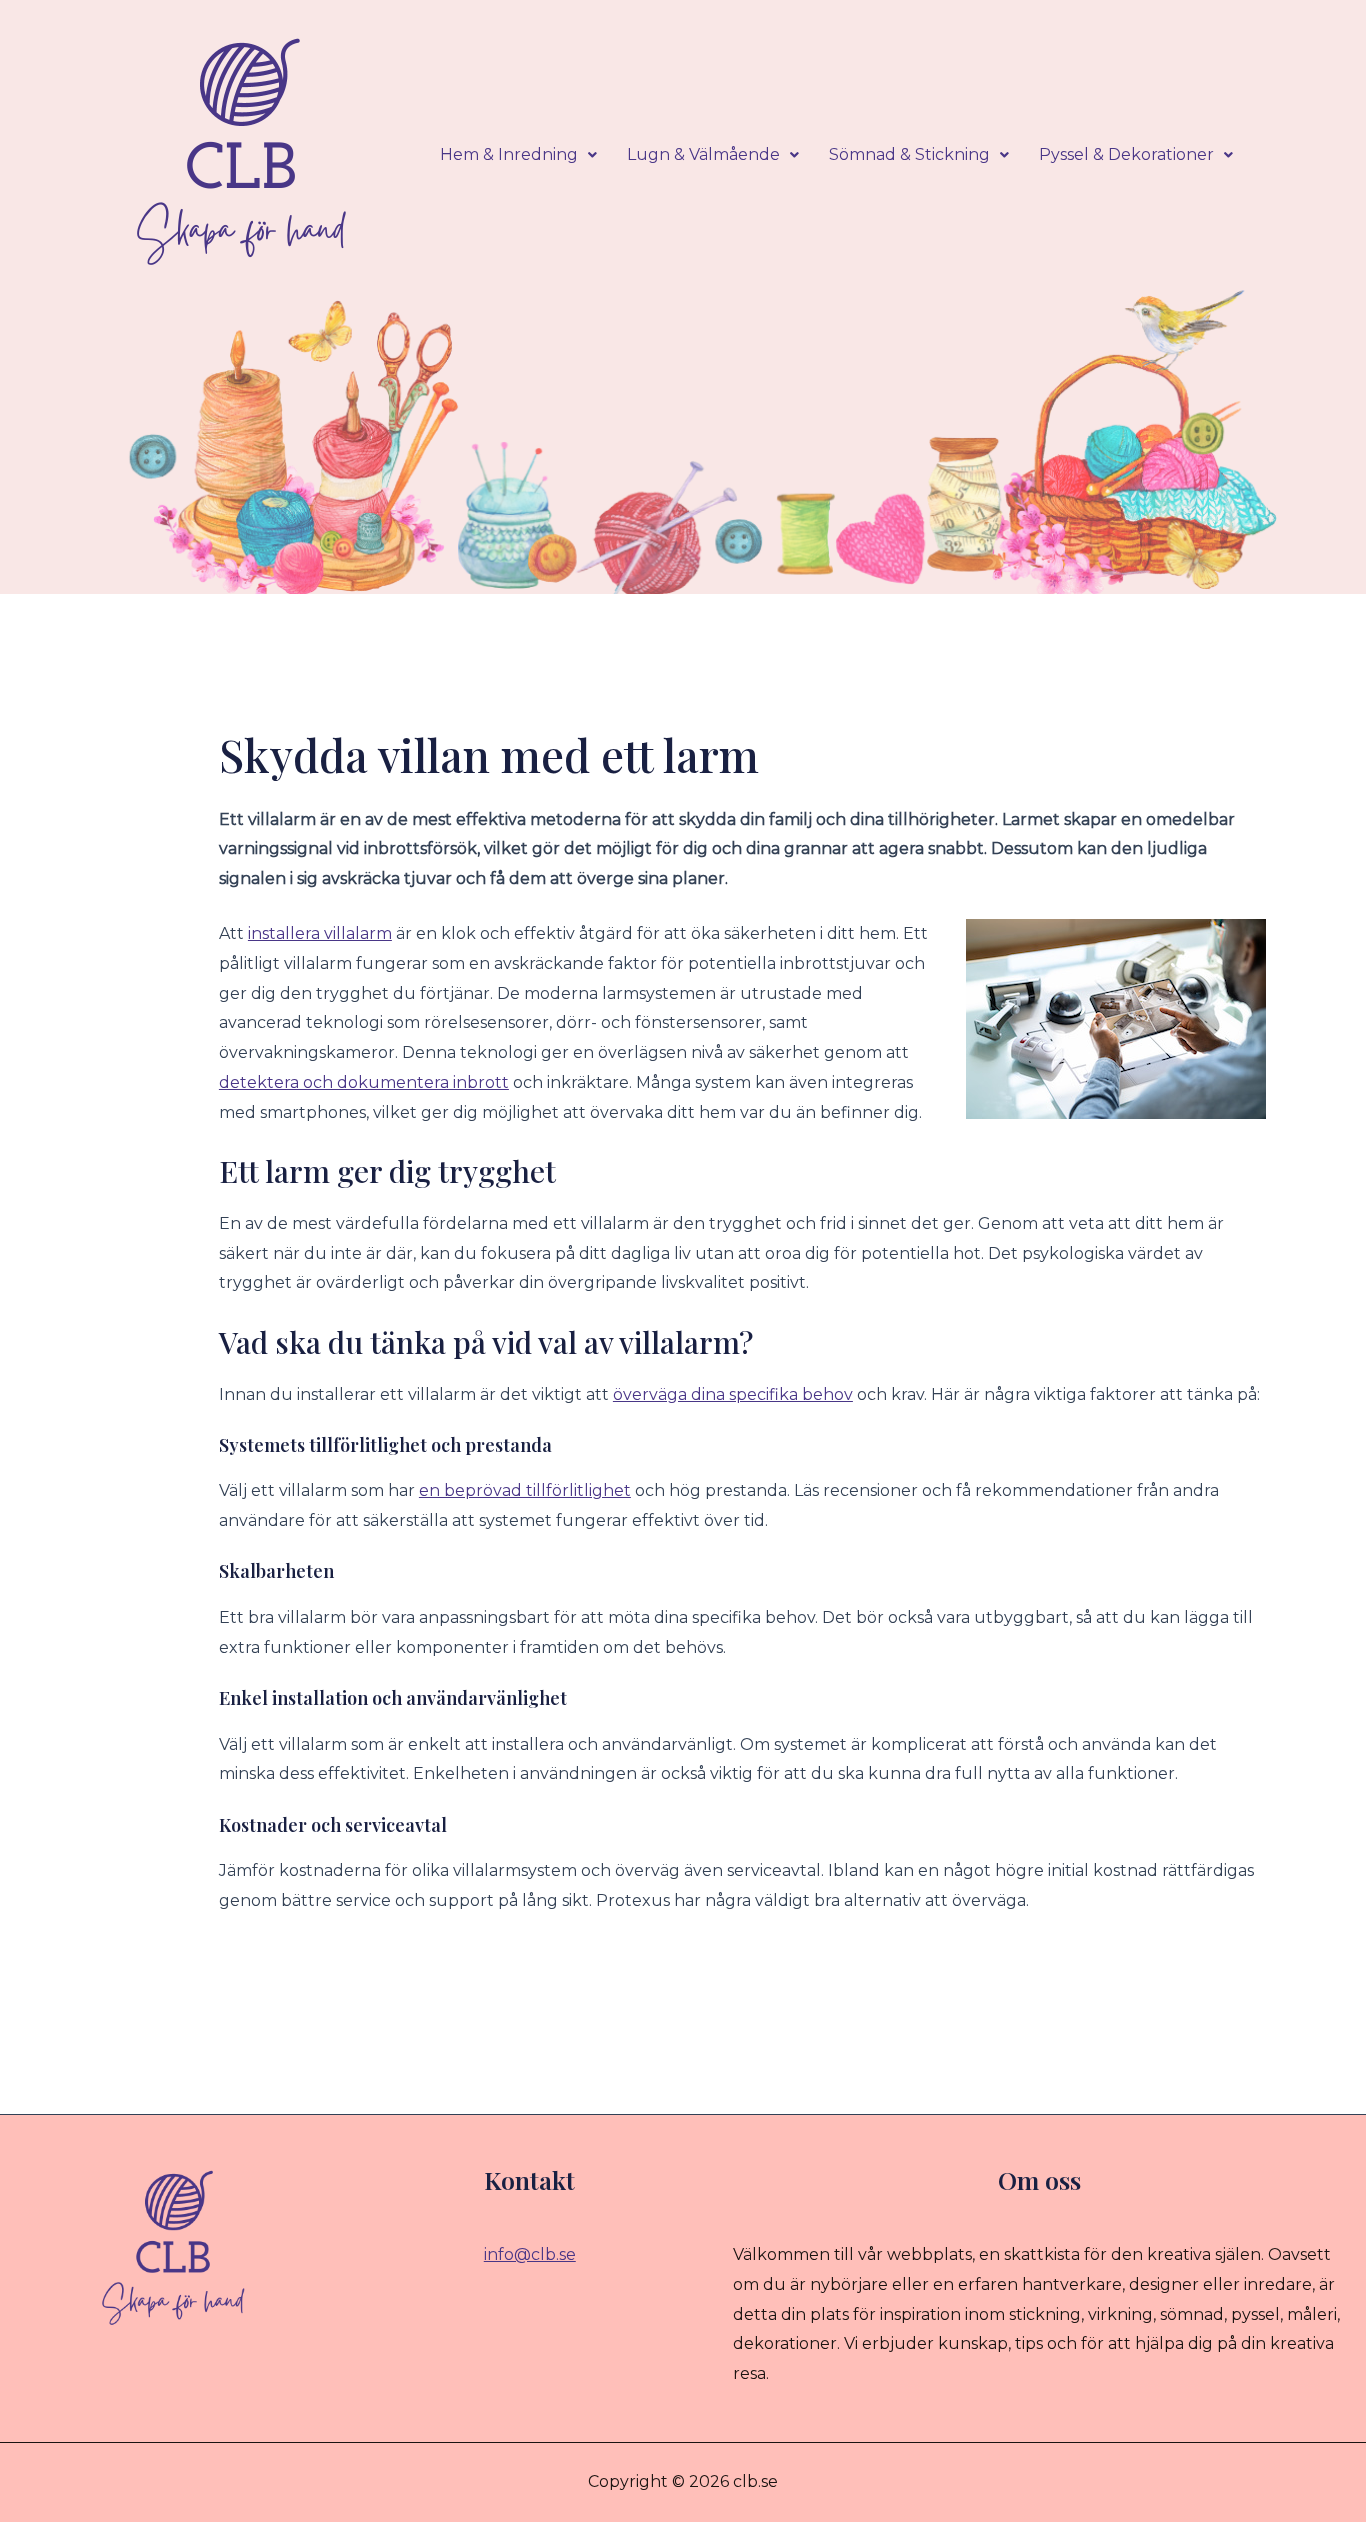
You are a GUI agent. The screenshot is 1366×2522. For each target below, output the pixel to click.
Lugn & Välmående (703, 154)
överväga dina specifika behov (733, 1394)
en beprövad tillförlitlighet (525, 1490)
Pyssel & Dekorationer (1126, 154)
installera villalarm (320, 933)
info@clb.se (530, 2254)
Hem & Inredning (509, 154)
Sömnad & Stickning (909, 154)
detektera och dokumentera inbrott (364, 1082)
